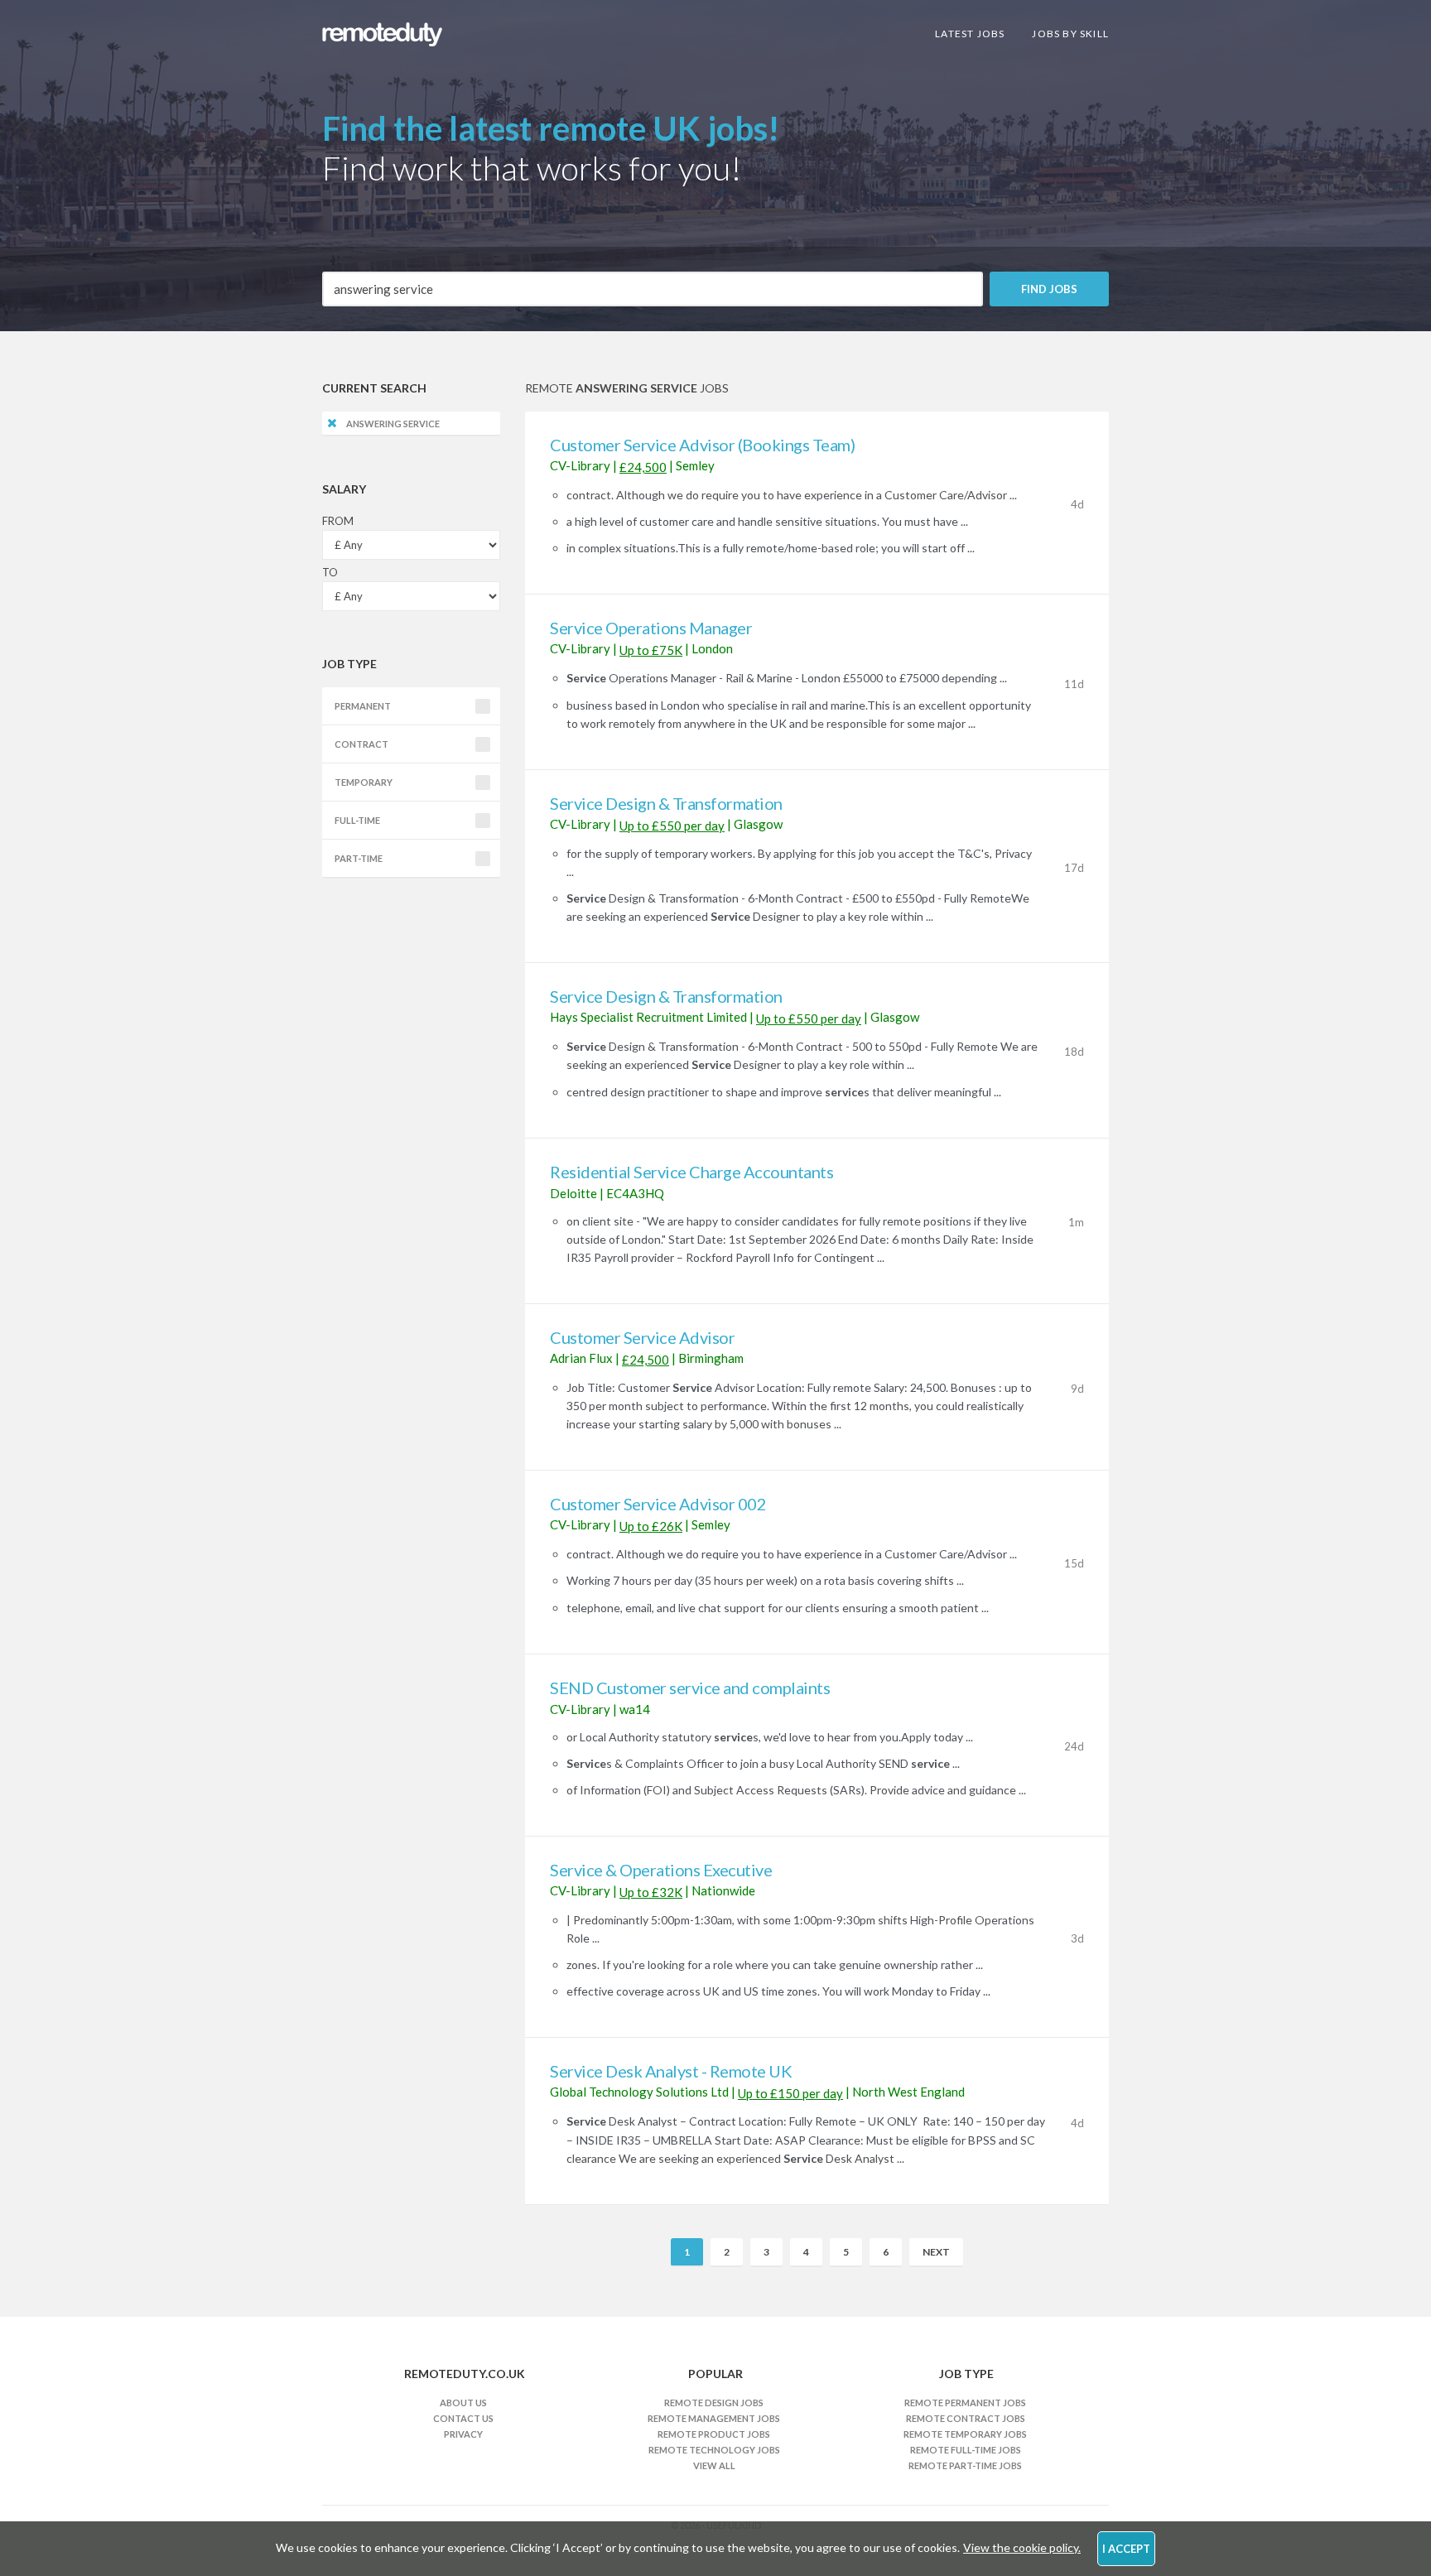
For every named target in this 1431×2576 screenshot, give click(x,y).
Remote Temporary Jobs (965, 2434)
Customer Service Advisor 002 (658, 1504)
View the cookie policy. (1022, 2547)
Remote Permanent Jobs (965, 2403)
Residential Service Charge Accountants (691, 1172)
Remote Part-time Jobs (965, 2465)
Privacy (463, 2434)
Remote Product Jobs (714, 2434)
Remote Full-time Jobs (966, 2450)
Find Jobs (1049, 289)
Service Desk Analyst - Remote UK (671, 2071)
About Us (463, 2403)
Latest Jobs (970, 34)
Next (936, 2252)
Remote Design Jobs (714, 2403)
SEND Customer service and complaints (690, 1688)
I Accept (1126, 2549)
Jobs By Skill (1070, 34)
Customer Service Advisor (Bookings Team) (702, 445)
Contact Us (463, 2418)
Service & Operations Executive (661, 1870)
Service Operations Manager (651, 628)
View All (714, 2465)
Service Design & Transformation (666, 803)
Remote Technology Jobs (714, 2450)
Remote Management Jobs (714, 2418)
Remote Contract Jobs (966, 2418)
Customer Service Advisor (642, 1337)
